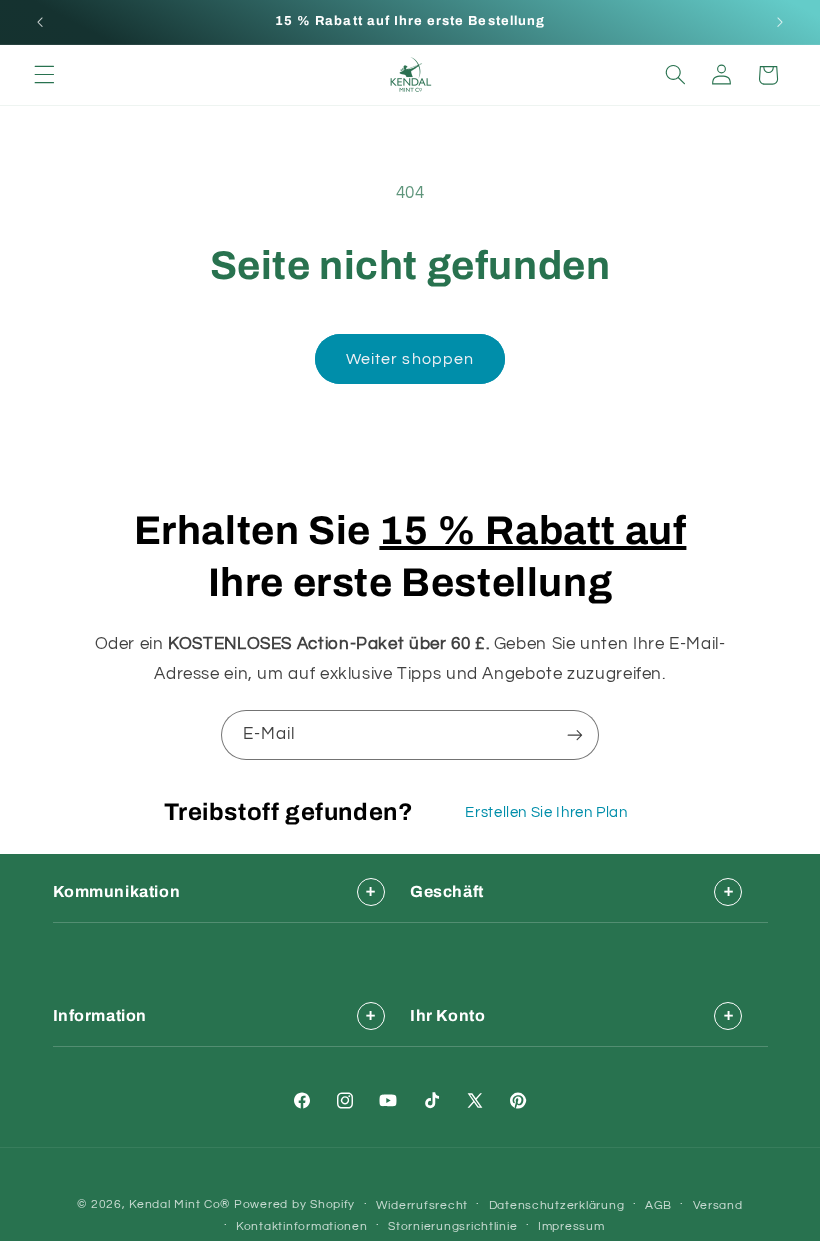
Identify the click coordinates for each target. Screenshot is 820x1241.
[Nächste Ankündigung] (780, 22)
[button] (44, 75)
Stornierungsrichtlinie (452, 1226)
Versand (718, 1205)
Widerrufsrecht (422, 1205)
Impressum (571, 1226)
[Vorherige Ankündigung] (40, 22)
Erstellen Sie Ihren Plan (546, 812)
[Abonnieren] (575, 734)
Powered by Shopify (294, 1204)
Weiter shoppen (410, 359)
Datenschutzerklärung (557, 1205)
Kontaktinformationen (302, 1226)
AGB (658, 1205)
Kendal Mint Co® (179, 1204)
